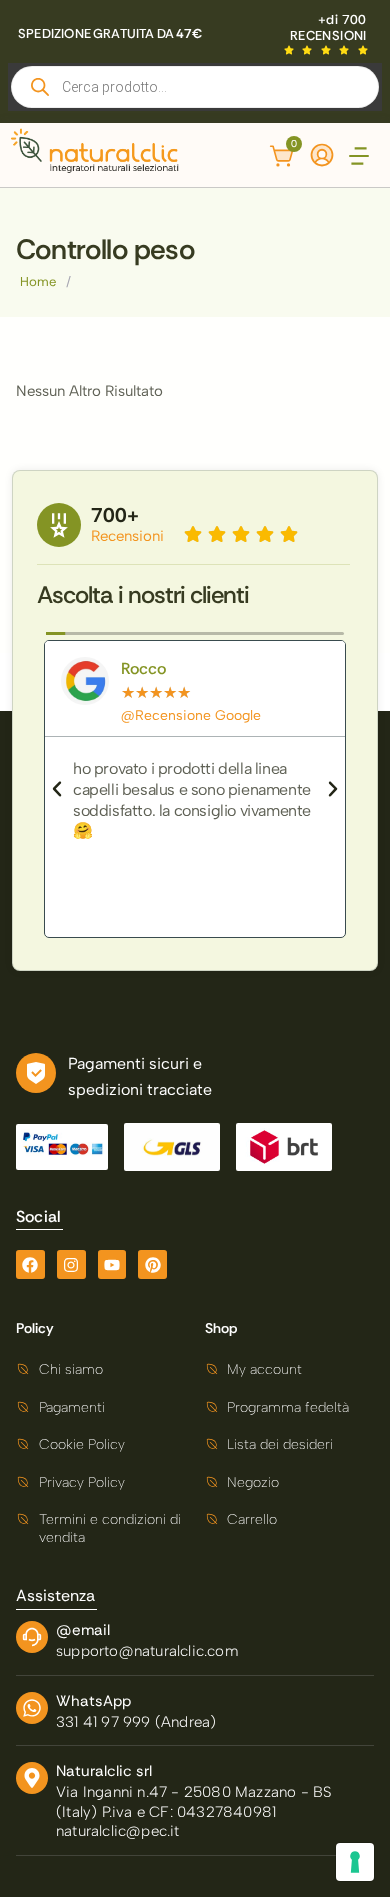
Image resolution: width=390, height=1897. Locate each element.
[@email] (32, 1637)
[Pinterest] (152, 1264)
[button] (359, 158)
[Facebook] (30, 1264)
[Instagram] (71, 1264)
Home (38, 281)
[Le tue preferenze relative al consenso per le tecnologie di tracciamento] (355, 1862)
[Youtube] (112, 1264)
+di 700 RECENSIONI (328, 27)
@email (83, 1630)
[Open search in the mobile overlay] (195, 87)
